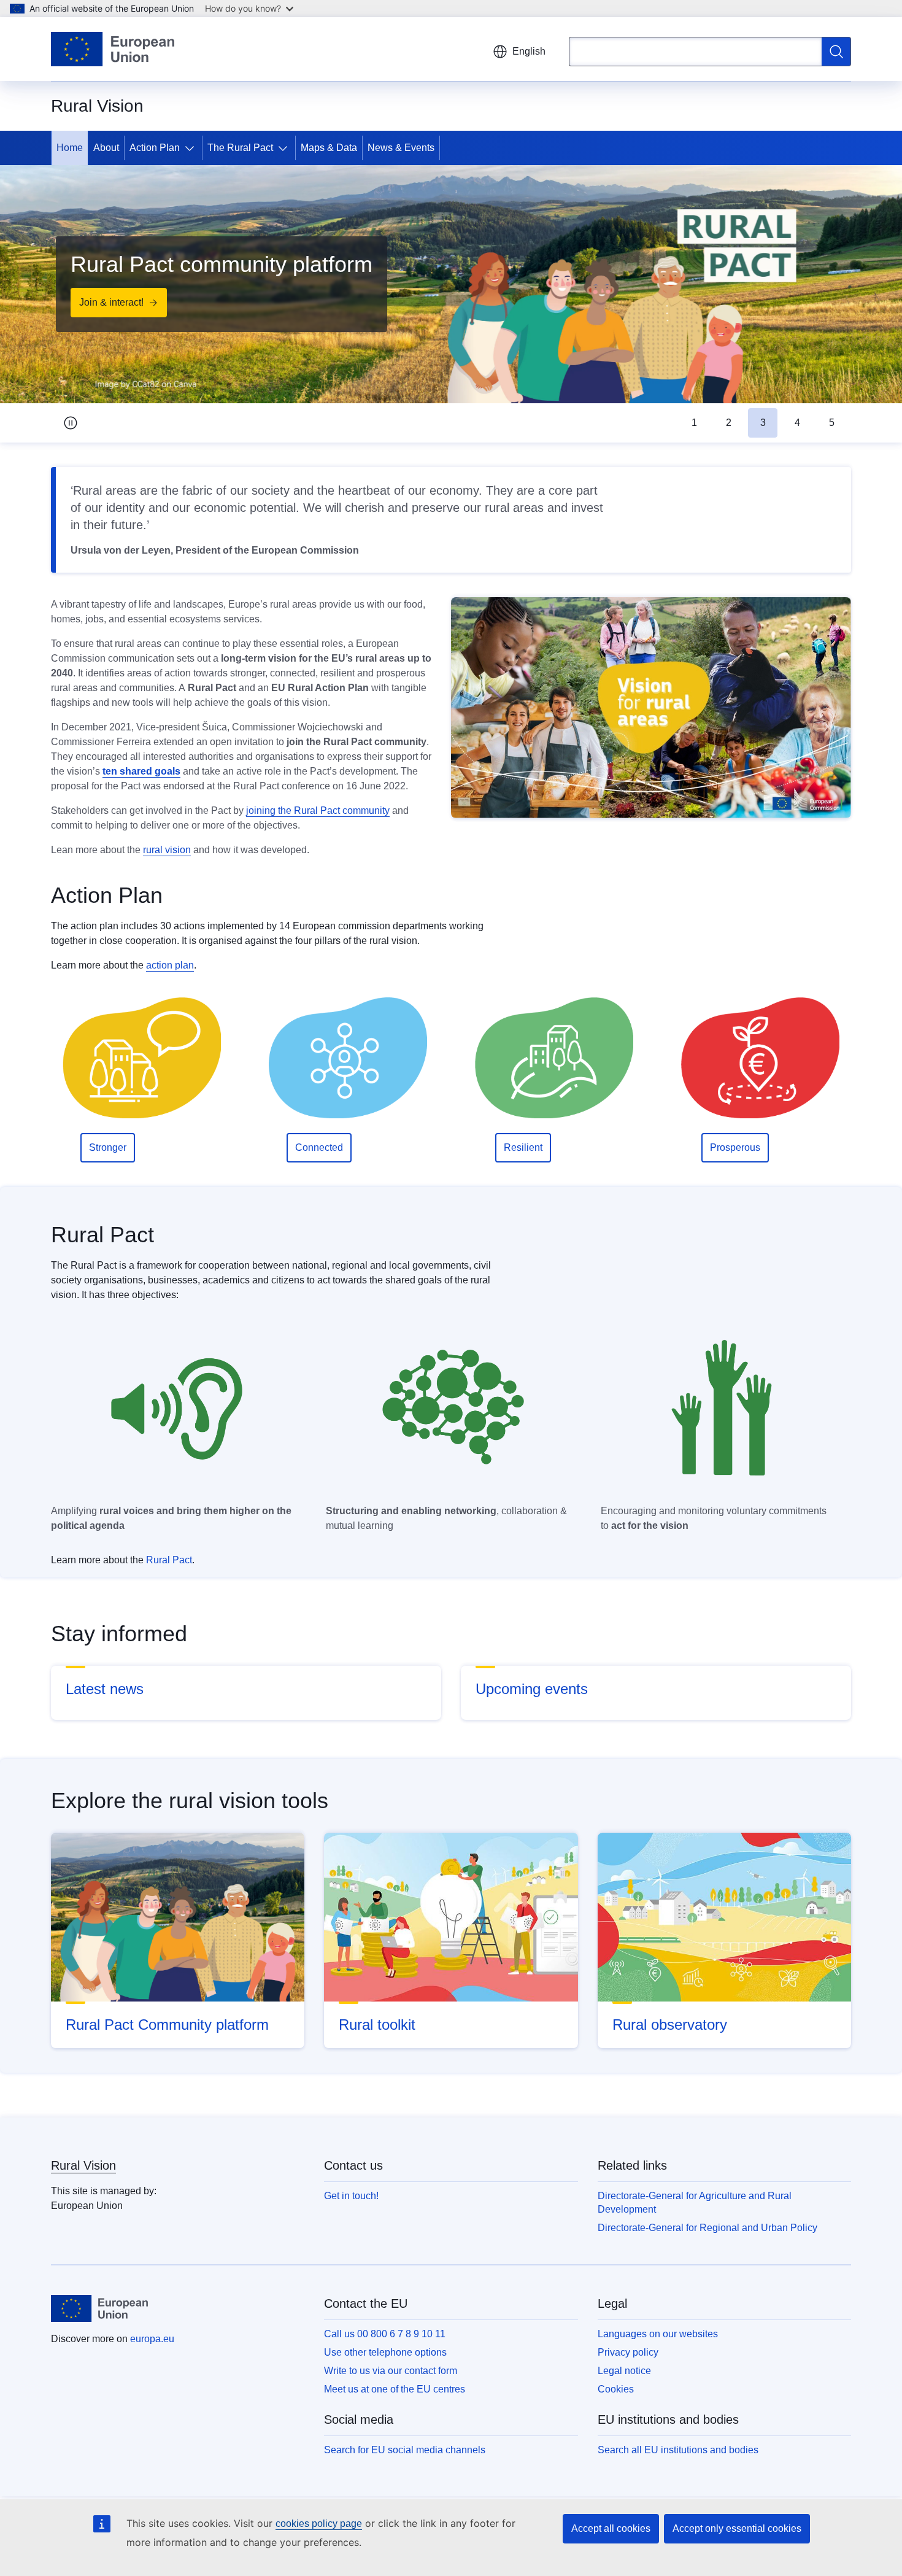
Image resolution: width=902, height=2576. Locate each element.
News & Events (401, 148)
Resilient (523, 1147)
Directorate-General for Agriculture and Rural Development (695, 2203)
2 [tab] (729, 423)
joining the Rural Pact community (318, 810)
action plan (170, 965)
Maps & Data (329, 148)
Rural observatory (670, 2025)
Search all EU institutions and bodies (678, 2450)
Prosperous (735, 1147)
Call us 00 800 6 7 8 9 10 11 (385, 2334)
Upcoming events (532, 1689)
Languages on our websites (658, 2334)
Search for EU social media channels (405, 2450)
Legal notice (624, 2371)
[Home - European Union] (113, 49)
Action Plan (155, 148)
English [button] (529, 51)
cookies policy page (319, 2524)
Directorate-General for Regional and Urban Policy (707, 2228)
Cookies (616, 2389)
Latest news (105, 1689)
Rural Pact (169, 1560)
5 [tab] (832, 423)
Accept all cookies (611, 2528)
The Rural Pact (240, 148)
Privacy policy (628, 2352)
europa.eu (152, 2339)
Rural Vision (83, 2165)
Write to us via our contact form (391, 2371)
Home (70, 148)
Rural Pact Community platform (167, 2025)
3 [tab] (763, 423)
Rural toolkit (377, 2025)
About (106, 148)
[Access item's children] (192, 148)
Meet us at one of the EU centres (395, 2389)
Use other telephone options (385, 2352)
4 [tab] (797, 423)
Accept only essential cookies (737, 2528)
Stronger (108, 1147)
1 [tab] (694, 423)
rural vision (167, 850)
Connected (319, 1147)
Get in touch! (351, 2196)
